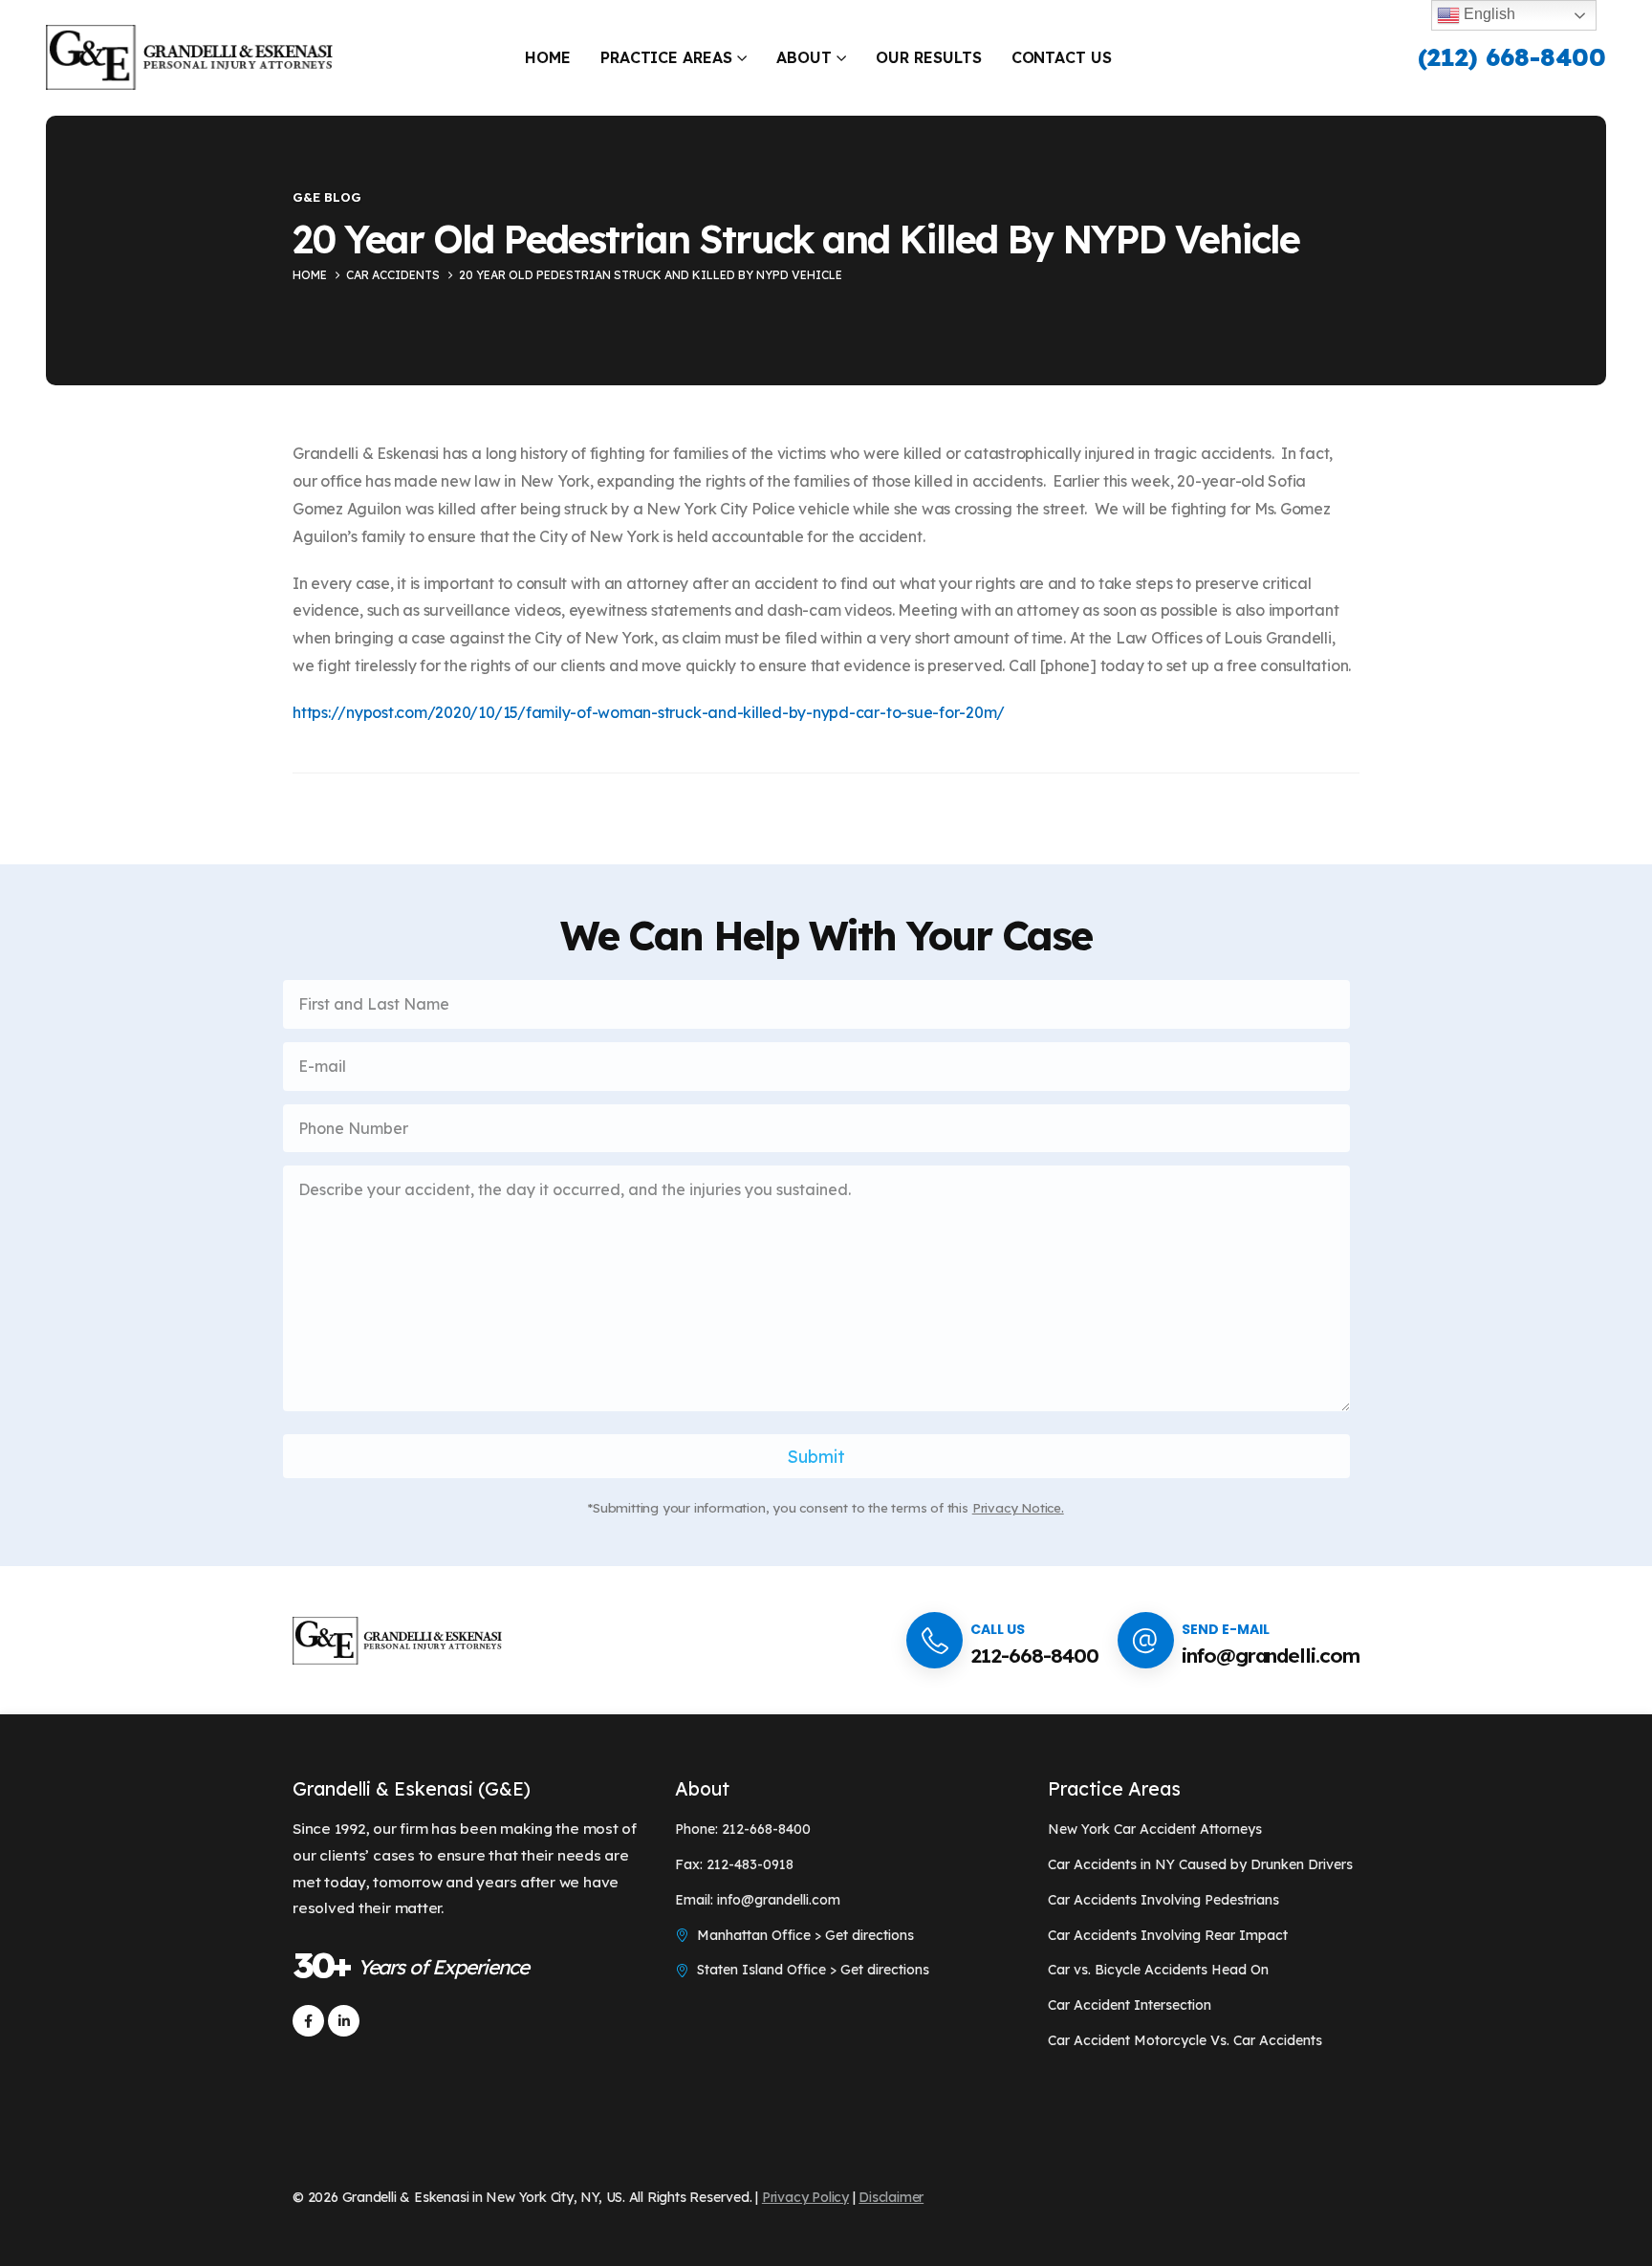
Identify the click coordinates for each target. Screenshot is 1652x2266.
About (804, 57)
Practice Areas (667, 57)
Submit (816, 1456)
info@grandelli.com (1271, 1655)
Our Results (929, 57)
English (1488, 14)
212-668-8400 (1034, 1655)
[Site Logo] (189, 58)
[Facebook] (308, 2021)
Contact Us (1062, 57)
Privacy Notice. (1018, 1508)
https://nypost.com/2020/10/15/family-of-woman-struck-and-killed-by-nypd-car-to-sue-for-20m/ (649, 712)
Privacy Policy (805, 2197)
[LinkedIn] (344, 2021)
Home (548, 57)
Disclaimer (891, 2197)
